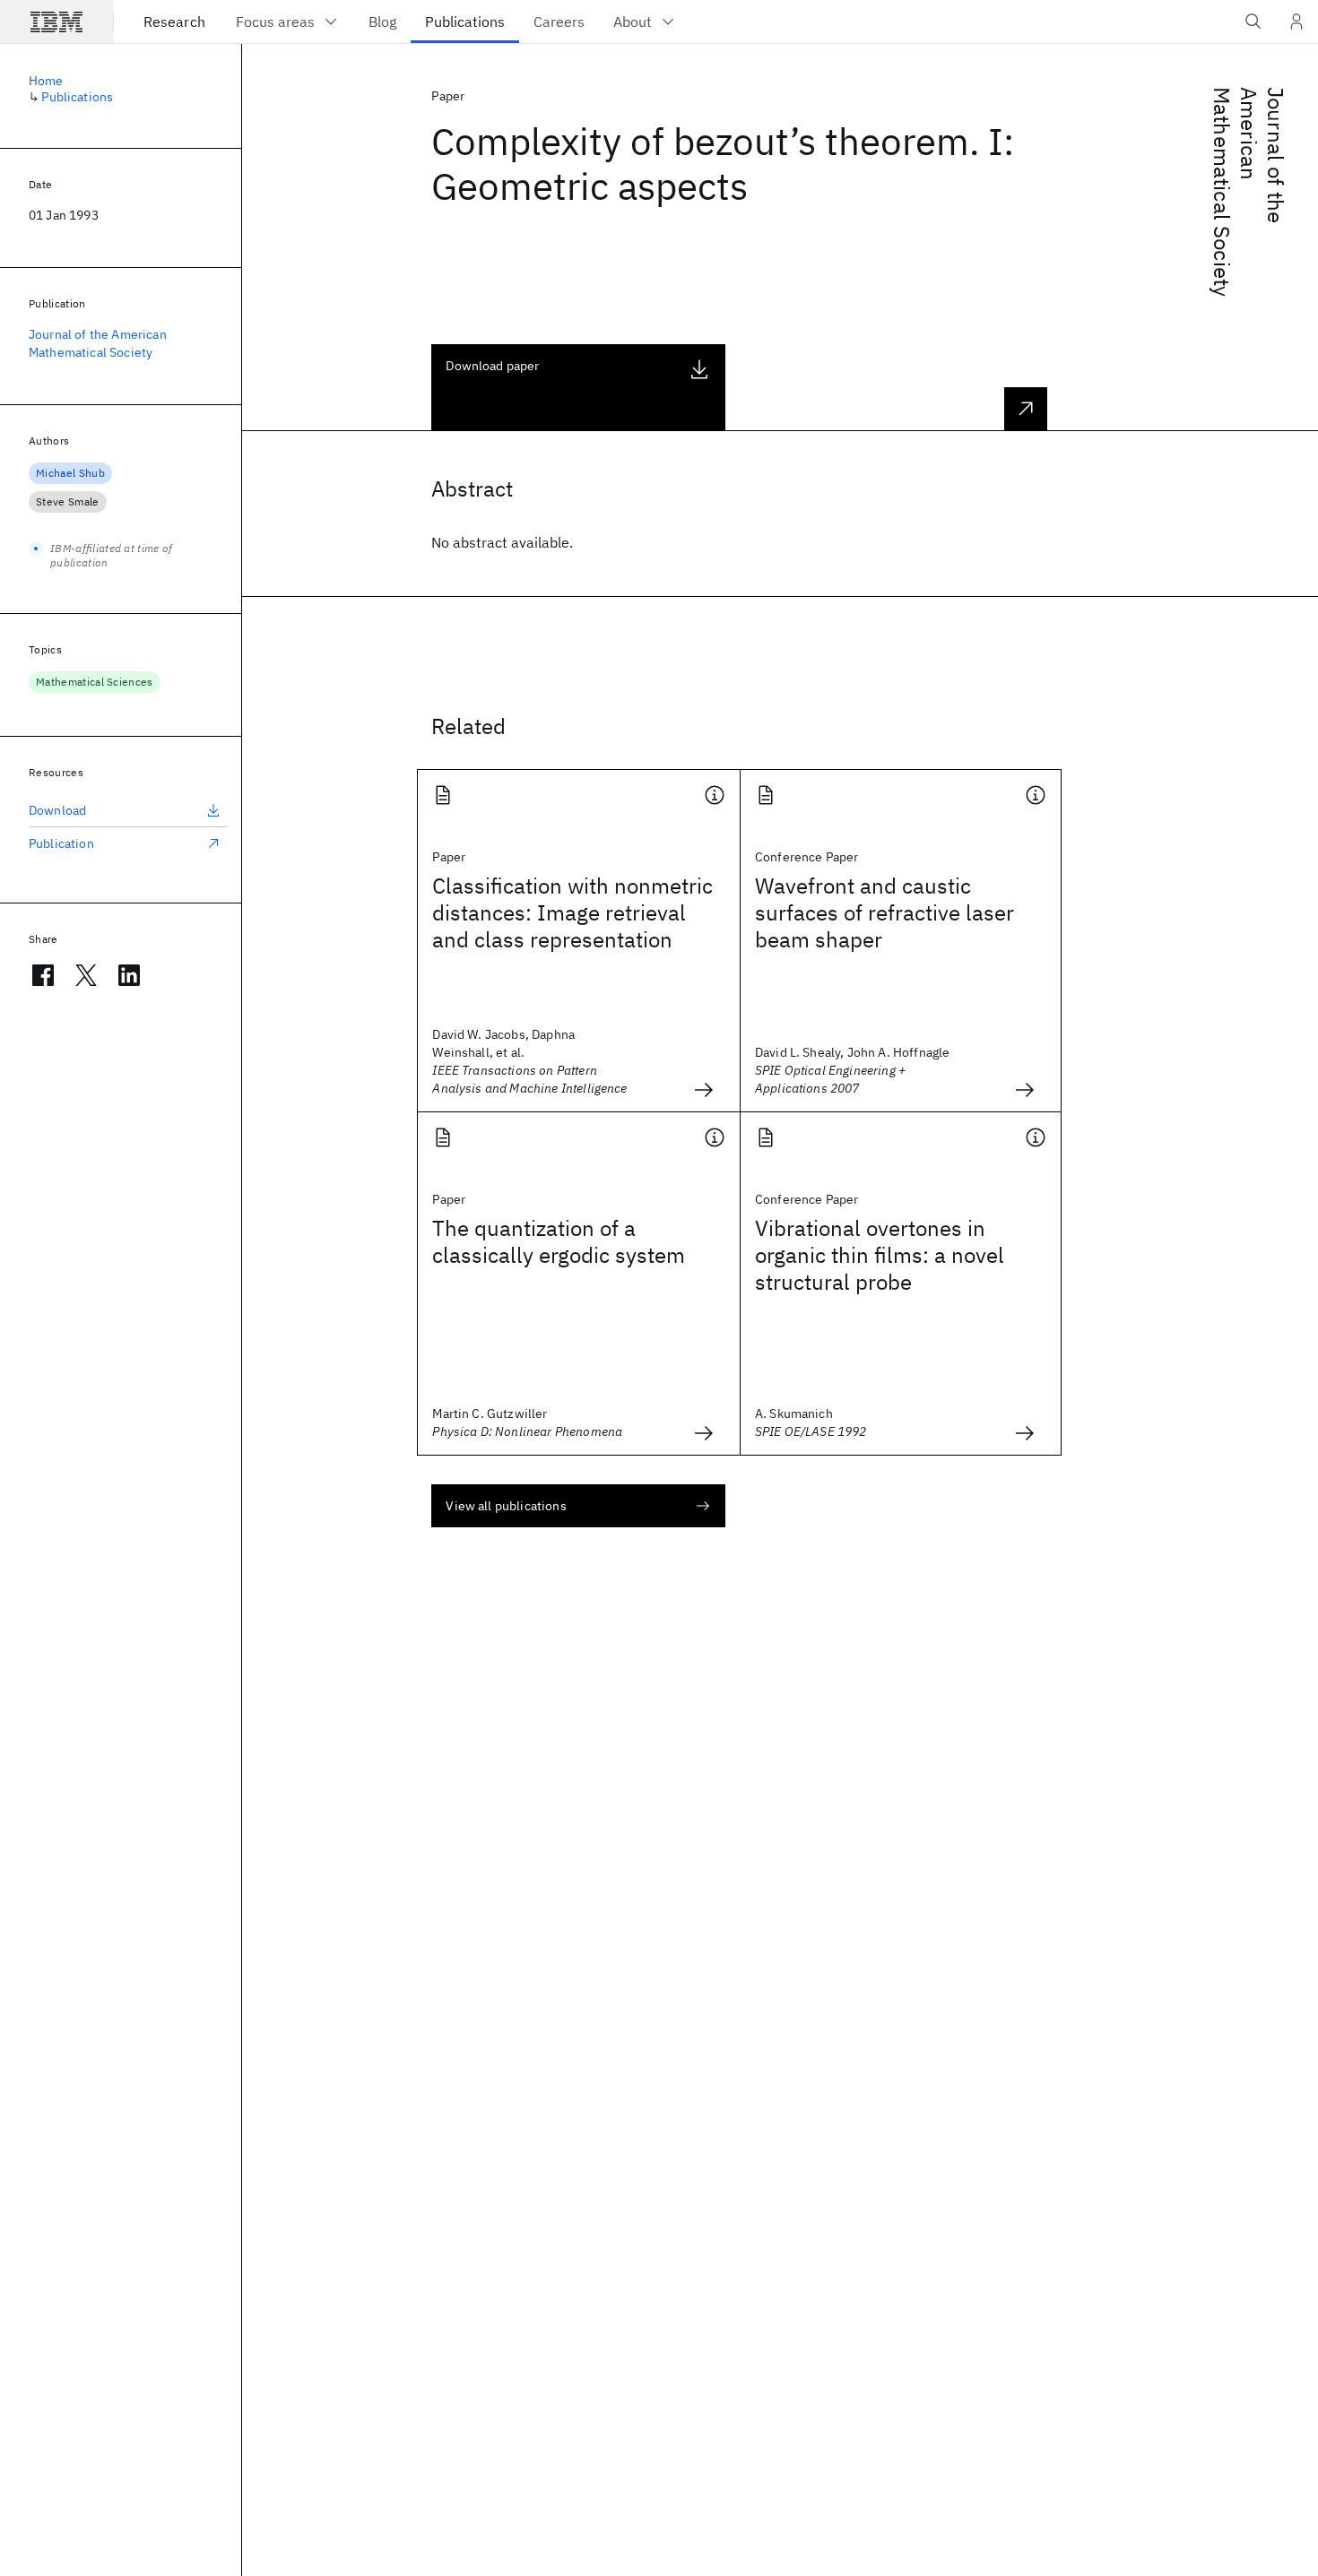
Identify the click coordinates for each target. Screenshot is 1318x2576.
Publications (77, 97)
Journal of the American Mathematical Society (98, 343)
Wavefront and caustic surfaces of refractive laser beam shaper (884, 912)
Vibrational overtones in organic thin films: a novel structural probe (880, 1255)
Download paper (492, 366)
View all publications (506, 1506)
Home (46, 81)
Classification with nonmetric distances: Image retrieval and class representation (572, 912)
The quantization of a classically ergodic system (559, 1241)
